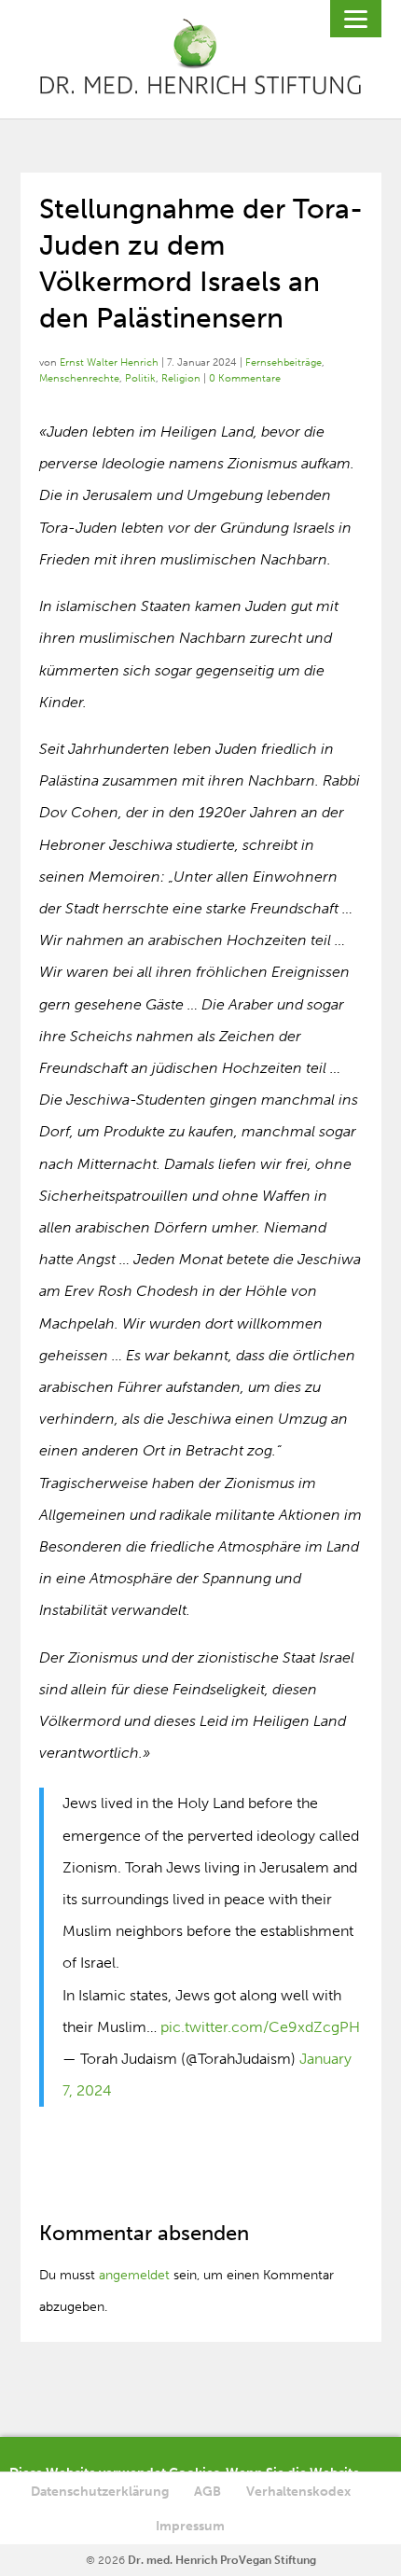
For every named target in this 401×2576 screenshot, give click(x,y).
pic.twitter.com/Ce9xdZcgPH (260, 2027)
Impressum (190, 2526)
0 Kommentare (245, 378)
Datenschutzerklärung (100, 2492)
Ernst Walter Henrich (109, 362)
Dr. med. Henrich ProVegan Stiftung (222, 2560)
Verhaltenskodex (298, 2492)
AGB (207, 2492)
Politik (140, 378)
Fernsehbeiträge (283, 362)
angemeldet (134, 2275)
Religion (181, 378)
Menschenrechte (79, 378)
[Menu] (356, 19)
